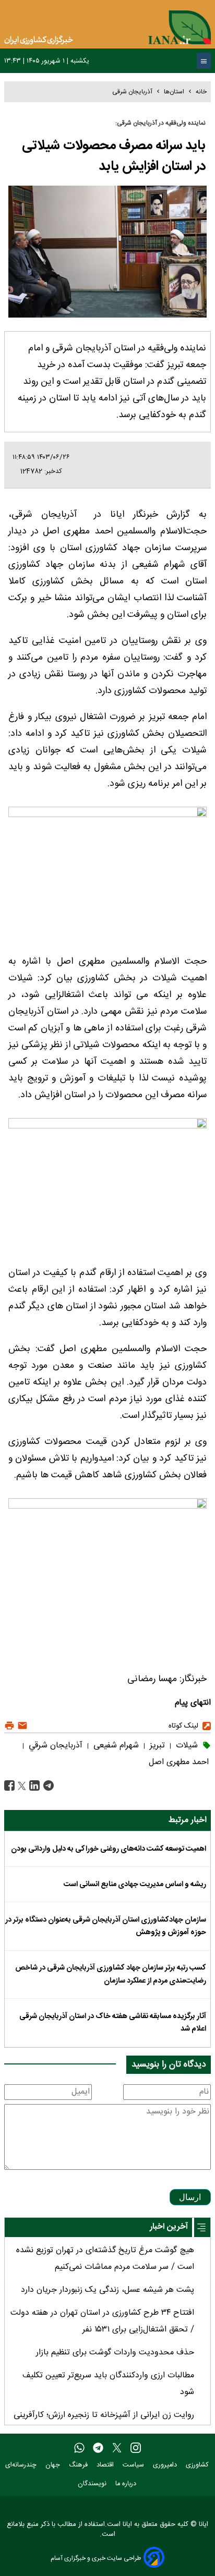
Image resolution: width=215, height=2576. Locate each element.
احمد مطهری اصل (179, 1762)
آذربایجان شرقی (132, 92)
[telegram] (98, 2448)
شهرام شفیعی (115, 1746)
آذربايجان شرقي (54, 1746)
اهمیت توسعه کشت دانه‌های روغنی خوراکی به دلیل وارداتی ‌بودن (109, 1849)
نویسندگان (93, 2484)
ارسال (190, 2197)
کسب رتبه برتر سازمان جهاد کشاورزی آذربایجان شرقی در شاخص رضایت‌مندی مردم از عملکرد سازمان (111, 1974)
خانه (201, 92)
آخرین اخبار (169, 2227)
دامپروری (166, 2465)
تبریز (156, 1746)
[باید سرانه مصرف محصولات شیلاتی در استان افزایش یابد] (47, 1786)
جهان (54, 2465)
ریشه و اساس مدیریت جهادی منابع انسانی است (135, 1885)
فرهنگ (79, 2465)
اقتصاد (106, 2465)
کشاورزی (198, 2465)
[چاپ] (9, 1726)
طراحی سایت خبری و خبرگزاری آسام (96, 2558)
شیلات (186, 1746)
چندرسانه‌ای (22, 2465)
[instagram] (136, 2448)
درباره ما (127, 2484)
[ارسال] (21, 1726)
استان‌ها (174, 92)
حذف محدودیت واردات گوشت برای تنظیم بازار (115, 2353)
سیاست (134, 2465)
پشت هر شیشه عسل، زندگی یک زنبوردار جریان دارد (107, 2290)
